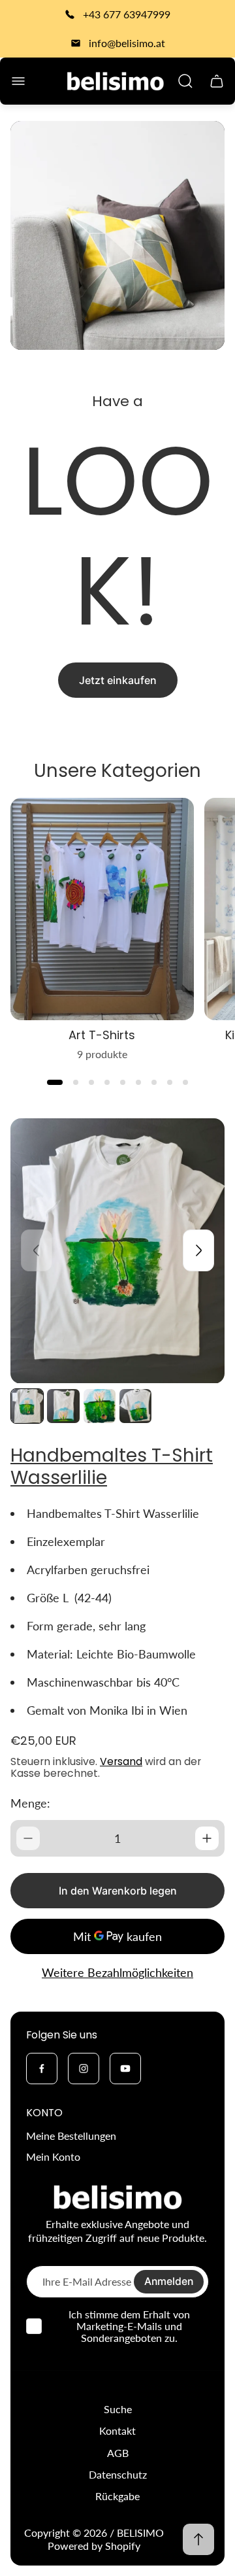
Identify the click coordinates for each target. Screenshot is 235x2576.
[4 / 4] (135, 1406)
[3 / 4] (100, 1406)
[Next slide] (198, 1250)
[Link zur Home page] (117, 2197)
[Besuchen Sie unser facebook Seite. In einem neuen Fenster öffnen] (42, 2069)
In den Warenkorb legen (118, 1891)
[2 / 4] (63, 1406)
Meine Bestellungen (71, 2136)
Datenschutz (118, 2474)
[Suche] (185, 81)
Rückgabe (117, 2496)
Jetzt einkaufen (118, 680)
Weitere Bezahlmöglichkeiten (117, 1973)
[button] (55, 1082)
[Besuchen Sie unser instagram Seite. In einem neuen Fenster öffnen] (84, 2069)
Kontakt (117, 2430)
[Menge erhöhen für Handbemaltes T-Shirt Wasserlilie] (207, 1838)
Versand (121, 1761)
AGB (118, 2453)
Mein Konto (53, 2156)
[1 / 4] (27, 1406)
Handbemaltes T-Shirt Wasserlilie (112, 1467)
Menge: (30, 1803)
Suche (118, 2409)
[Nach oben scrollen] (198, 2539)
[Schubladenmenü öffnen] (18, 81)
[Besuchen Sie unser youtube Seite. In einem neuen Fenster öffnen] (125, 2069)
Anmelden (169, 2281)
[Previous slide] (37, 1250)
